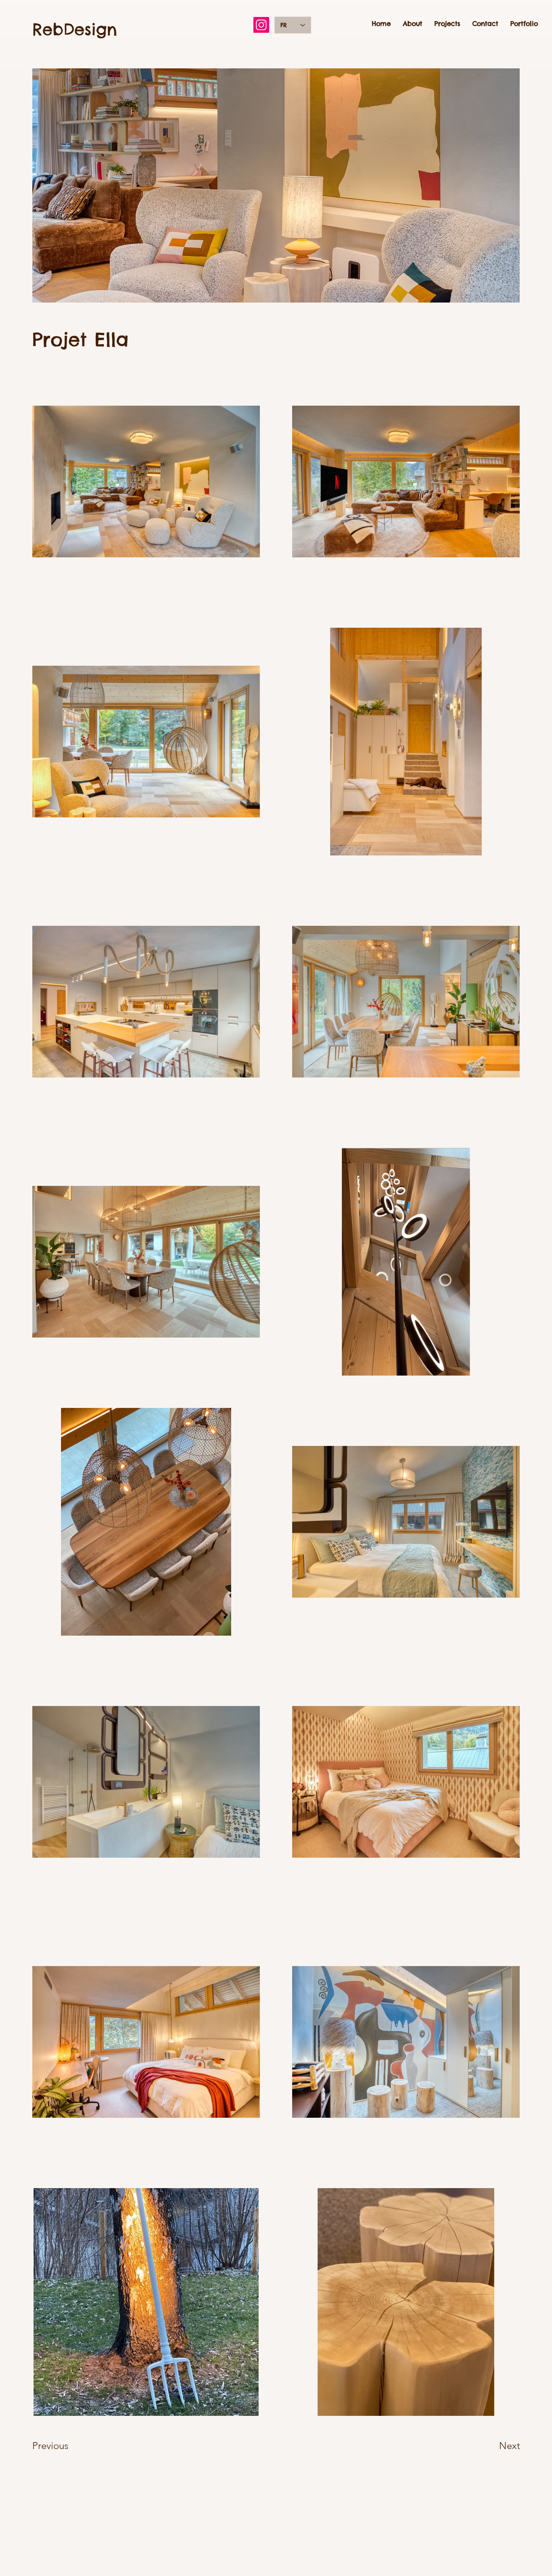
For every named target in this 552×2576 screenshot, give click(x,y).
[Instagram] (261, 25)
